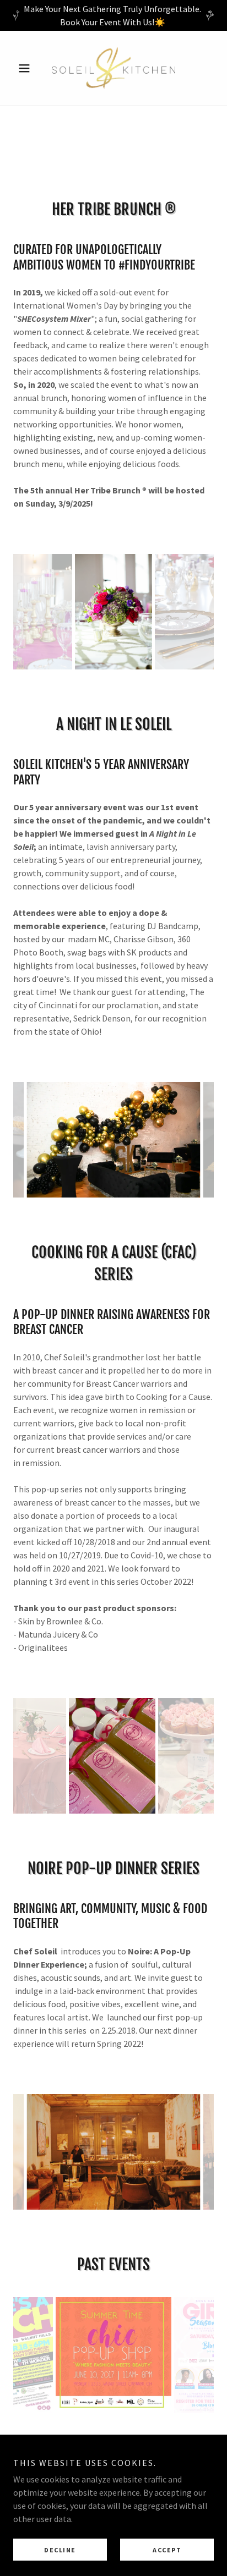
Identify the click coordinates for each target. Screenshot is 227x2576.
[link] (113, 68)
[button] (28, 68)
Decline (60, 2550)
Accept (167, 2550)
